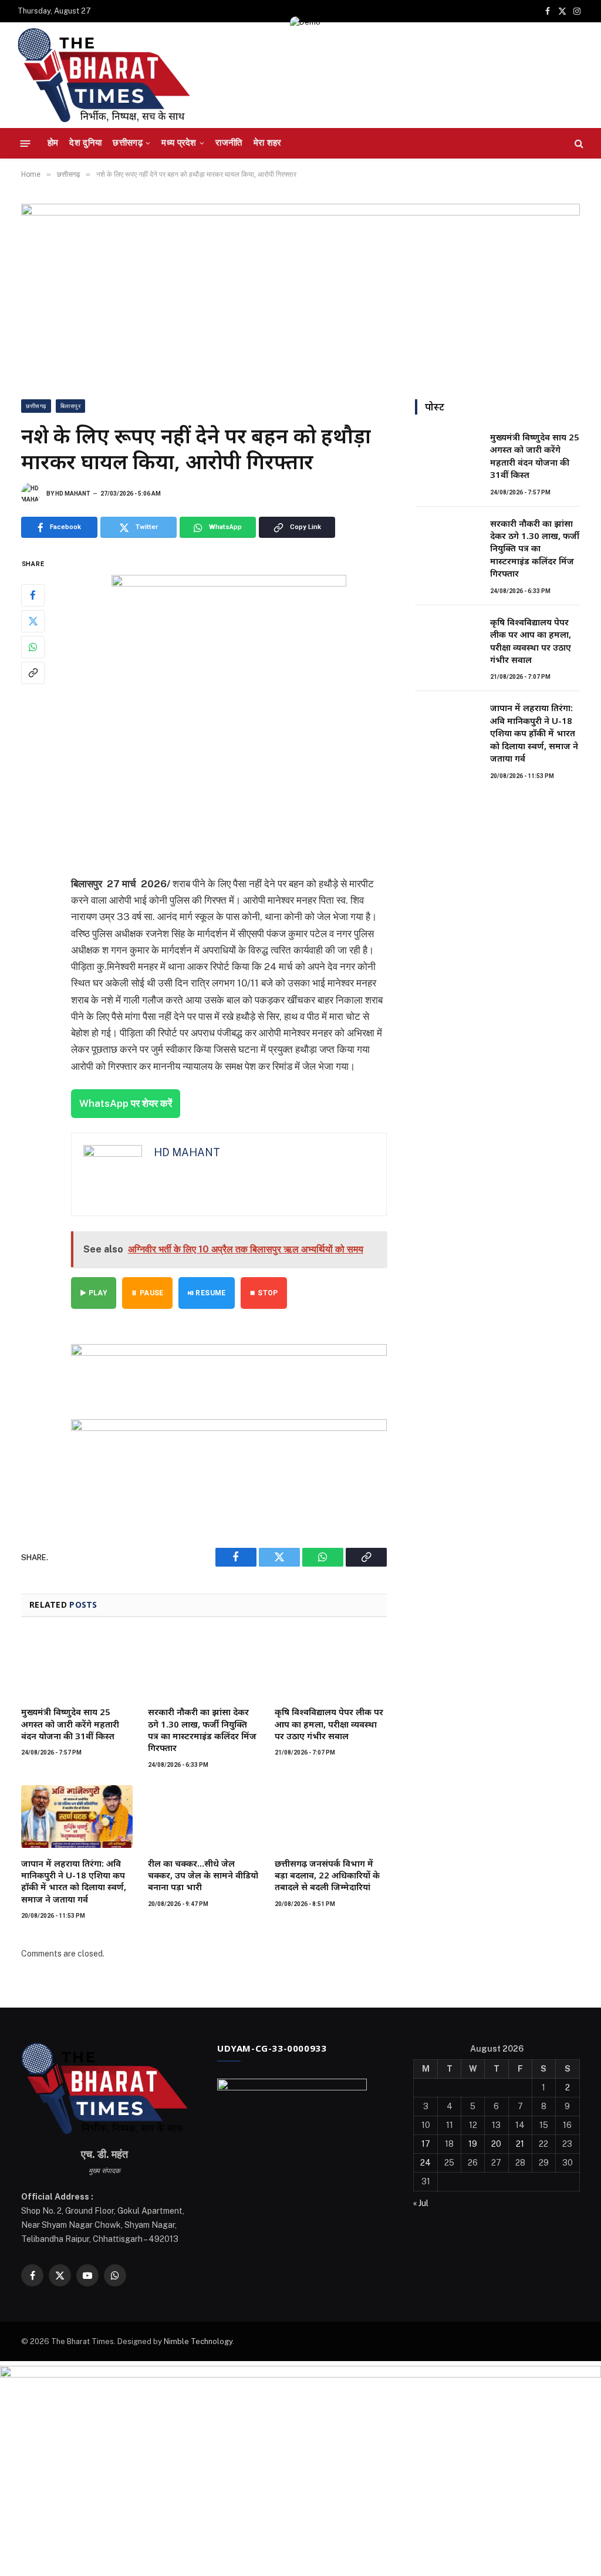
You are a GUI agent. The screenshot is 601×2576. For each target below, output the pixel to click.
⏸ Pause (147, 1293)
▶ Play (94, 1293)
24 (426, 2163)
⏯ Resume (207, 1293)
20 (496, 2144)
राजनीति (229, 143)
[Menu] (26, 143)
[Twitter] (33, 621)
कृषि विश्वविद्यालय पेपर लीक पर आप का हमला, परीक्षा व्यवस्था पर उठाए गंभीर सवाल (329, 1724)
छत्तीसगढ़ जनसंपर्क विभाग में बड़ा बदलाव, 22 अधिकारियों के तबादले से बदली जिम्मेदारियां (327, 1875)
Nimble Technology (198, 2341)
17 (426, 2144)
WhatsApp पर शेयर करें (126, 1103)
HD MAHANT (73, 494)
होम (53, 143)
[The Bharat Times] (104, 75)
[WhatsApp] (33, 647)
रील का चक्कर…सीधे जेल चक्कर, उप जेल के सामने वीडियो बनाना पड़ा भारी (203, 1875)
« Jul (421, 2203)
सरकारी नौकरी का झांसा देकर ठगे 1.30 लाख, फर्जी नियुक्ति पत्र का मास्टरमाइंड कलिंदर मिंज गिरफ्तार (202, 1730)
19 (473, 2144)
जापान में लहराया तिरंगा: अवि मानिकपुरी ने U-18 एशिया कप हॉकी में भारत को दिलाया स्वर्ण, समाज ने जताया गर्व (74, 1881)
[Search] (578, 144)
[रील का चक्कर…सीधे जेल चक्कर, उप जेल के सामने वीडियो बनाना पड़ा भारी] (204, 1816)
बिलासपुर (71, 406)
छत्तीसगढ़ (128, 143)
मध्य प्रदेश (179, 143)
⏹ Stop (264, 1293)
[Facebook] (33, 595)
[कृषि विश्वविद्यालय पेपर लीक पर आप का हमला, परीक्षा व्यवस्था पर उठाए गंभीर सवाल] (330, 1665)
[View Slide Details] (229, 1370)
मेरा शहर (268, 143)
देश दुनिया (85, 143)
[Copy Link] (33, 673)
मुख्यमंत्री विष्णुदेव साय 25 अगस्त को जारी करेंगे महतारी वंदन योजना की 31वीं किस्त (70, 1724)
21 (520, 2144)
